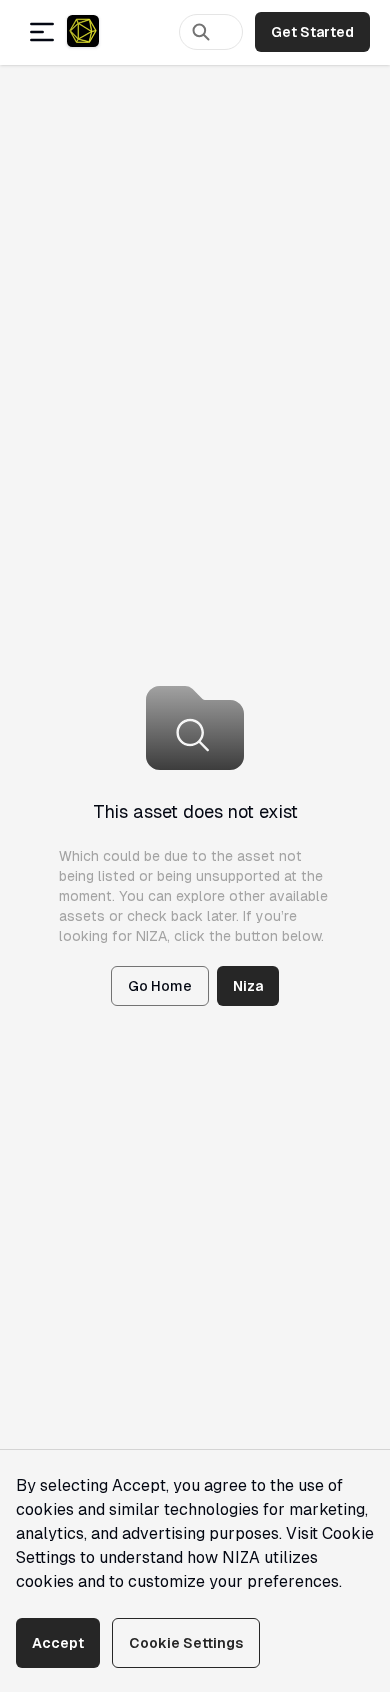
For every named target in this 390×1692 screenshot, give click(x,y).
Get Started (312, 32)
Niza (248, 986)
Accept (58, 1643)
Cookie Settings (186, 1643)
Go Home (160, 986)
